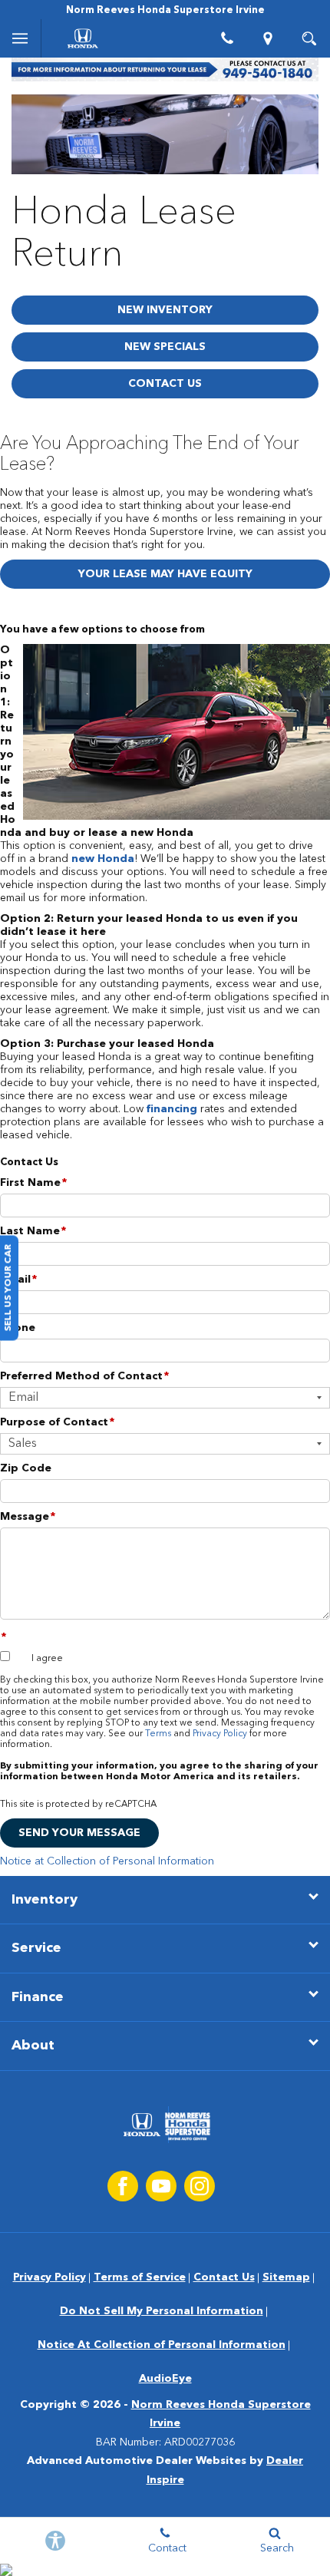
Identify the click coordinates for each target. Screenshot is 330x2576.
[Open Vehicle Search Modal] (309, 38)
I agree (47, 1659)
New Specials (165, 347)
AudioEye (165, 2379)
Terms (158, 1734)
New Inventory (165, 310)
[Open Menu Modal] (21, 38)
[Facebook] (123, 2186)
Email (18, 1280)
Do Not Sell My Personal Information (162, 2311)
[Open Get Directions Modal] (269, 38)
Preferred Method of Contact (84, 1376)
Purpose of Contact (57, 1422)
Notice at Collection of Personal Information (107, 1861)
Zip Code (26, 1468)
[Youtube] (161, 2186)
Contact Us (165, 384)
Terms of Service (140, 2277)
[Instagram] (200, 2186)
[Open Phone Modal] (227, 38)
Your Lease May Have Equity (165, 574)
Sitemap (286, 2277)
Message (28, 1517)
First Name (33, 1183)
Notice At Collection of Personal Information (162, 2345)
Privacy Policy (220, 1734)
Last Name (33, 1231)
